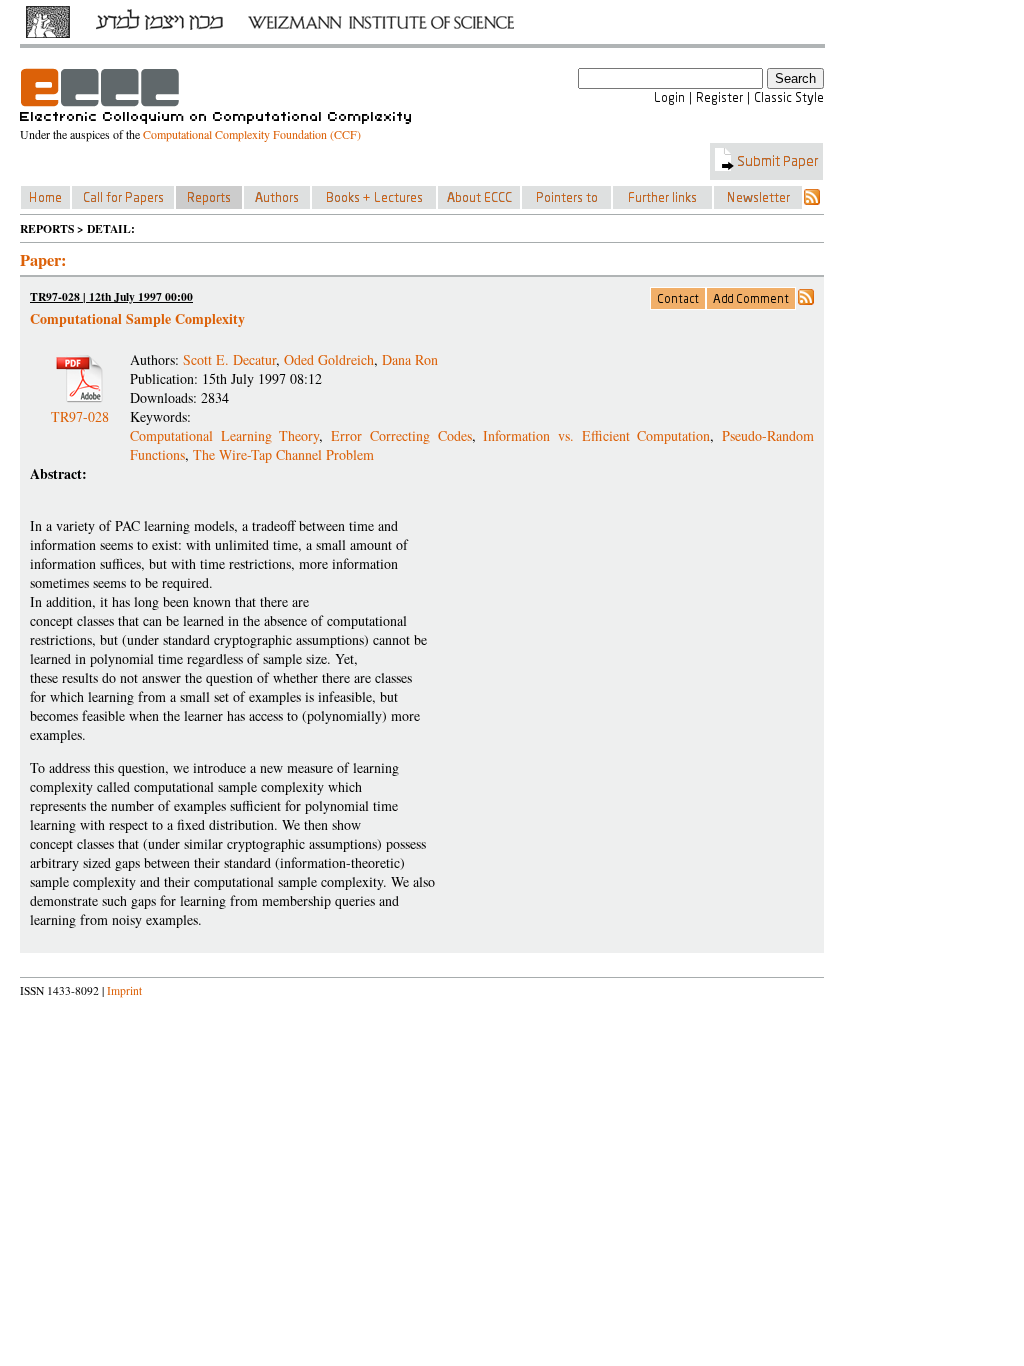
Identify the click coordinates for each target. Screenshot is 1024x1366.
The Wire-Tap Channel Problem (283, 454)
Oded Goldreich (329, 359)
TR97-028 (80, 408)
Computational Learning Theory (224, 435)
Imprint (124, 990)
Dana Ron (410, 359)
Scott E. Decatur (229, 359)
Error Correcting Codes (401, 435)
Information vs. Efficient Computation (596, 435)
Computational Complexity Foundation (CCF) (252, 134)
